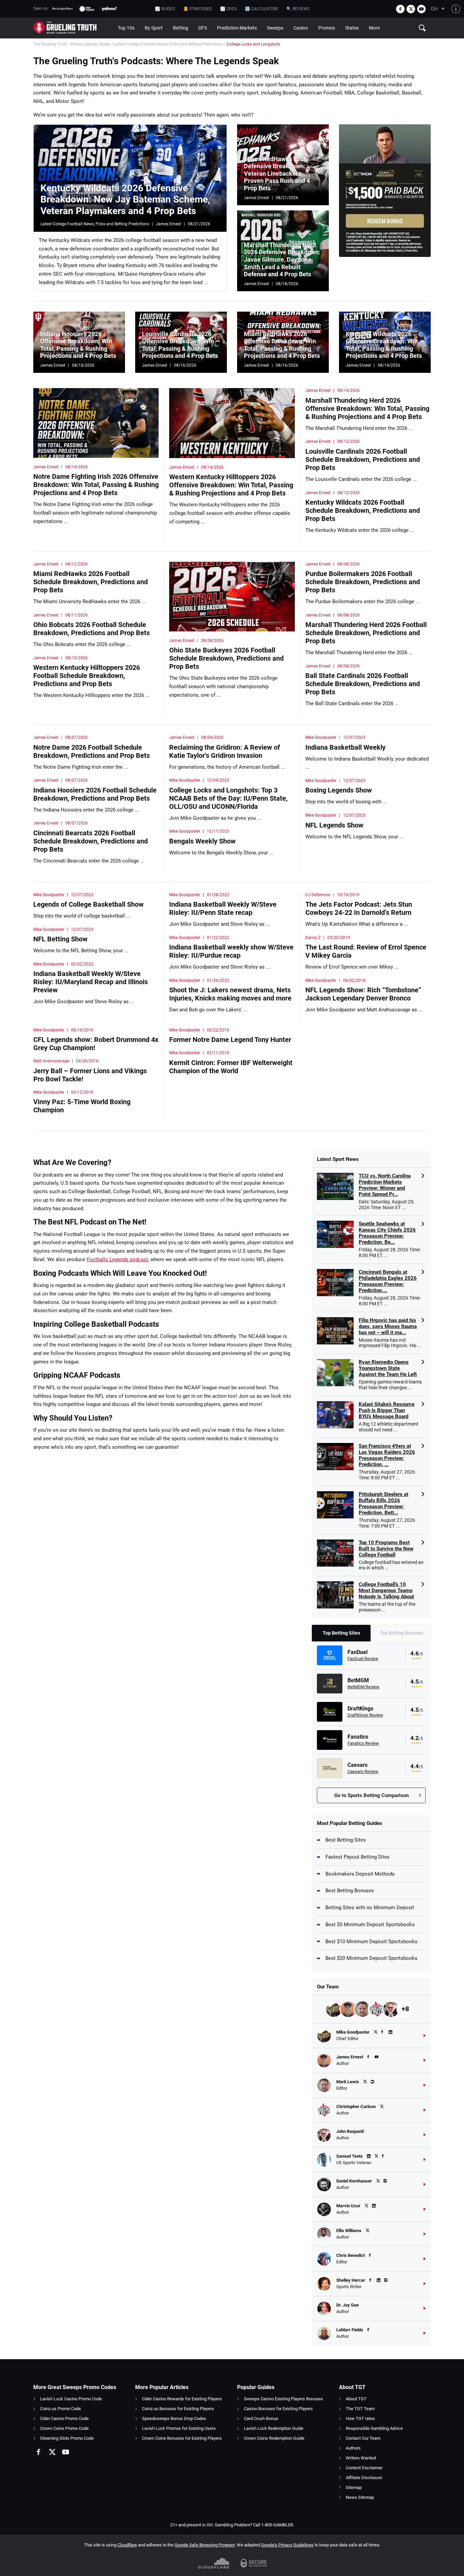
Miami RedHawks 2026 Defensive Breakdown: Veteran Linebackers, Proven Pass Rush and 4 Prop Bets (277, 173)
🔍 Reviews (298, 9)
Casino (301, 28)
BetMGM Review (363, 1687)
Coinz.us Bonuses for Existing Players (178, 2409)
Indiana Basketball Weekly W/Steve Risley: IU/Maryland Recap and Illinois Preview (91, 982)
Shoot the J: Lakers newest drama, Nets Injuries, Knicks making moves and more (230, 994)
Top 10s (126, 28)
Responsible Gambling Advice (374, 2428)
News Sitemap (360, 2497)
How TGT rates (360, 2418)
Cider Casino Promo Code (64, 2418)
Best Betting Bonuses (350, 1891)
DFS (203, 28)
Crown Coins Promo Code (64, 2428)
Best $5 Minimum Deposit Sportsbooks (370, 1925)
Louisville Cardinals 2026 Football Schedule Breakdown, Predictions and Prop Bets (363, 459)
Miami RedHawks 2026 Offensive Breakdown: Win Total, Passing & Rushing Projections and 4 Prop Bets (282, 345)
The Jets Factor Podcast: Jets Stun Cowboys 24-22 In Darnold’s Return (359, 908)
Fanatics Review (363, 1743)
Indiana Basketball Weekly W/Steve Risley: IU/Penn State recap (223, 908)
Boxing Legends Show (339, 790)
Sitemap (354, 2487)
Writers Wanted (361, 2458)
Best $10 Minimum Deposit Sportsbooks (371, 1942)
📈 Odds (228, 9)
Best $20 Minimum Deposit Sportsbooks (371, 1958)
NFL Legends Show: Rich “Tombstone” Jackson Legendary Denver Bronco (363, 994)
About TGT (356, 2399)
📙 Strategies (198, 9)
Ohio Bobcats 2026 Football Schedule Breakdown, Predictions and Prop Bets (92, 629)
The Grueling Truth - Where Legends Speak (72, 44)
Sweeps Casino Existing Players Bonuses (283, 2399)
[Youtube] (421, 9)
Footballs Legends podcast (117, 1259)
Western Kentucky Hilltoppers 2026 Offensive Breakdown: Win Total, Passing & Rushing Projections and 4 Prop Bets (231, 485)
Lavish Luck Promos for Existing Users (179, 2428)
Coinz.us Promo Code (60, 2409)
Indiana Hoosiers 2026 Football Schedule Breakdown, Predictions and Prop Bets (95, 794)
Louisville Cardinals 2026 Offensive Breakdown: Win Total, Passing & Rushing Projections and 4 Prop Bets (180, 345)
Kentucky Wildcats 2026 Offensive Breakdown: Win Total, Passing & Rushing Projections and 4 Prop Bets (384, 345)
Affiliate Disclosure (364, 2478)
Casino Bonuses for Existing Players (278, 2409)
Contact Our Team (363, 2438)
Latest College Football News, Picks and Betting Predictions (168, 44)
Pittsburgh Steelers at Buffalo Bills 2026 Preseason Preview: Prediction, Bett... (383, 1503)
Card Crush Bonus (261, 2418)
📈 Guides (165, 9)
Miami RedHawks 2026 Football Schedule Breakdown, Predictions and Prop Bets (91, 582)
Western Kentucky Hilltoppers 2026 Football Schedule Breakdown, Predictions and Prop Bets (87, 676)
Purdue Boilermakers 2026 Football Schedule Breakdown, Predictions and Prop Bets (363, 582)
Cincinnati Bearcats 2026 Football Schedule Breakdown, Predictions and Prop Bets (91, 841)
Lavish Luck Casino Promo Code (71, 2399)
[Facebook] (400, 9)
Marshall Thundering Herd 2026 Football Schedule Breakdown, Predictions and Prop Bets (366, 633)
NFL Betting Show (60, 939)
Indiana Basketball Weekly (345, 747)
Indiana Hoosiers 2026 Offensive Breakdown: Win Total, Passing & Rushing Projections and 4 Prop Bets (78, 345)
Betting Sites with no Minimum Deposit (370, 1908)
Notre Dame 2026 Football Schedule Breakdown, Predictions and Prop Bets (92, 751)
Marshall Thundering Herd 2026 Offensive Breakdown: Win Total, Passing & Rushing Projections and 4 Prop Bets (367, 408)
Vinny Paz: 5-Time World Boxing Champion (82, 1106)
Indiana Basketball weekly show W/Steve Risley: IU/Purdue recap (231, 951)
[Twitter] (411, 9)
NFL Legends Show (334, 825)
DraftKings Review (365, 1715)
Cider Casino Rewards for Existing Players (182, 2399)
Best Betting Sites (346, 1840)
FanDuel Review (363, 1659)
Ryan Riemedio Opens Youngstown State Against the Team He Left (388, 1368)
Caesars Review (363, 1771)
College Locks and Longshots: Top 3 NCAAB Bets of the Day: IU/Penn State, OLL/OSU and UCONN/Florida (228, 798)
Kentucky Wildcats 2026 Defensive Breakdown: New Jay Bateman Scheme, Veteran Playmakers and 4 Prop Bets (125, 199)
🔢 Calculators (262, 9)
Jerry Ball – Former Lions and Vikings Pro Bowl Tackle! (90, 1075)
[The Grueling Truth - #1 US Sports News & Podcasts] (73, 28)
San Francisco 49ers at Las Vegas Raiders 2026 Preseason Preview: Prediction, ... (387, 1455)
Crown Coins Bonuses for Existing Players (182, 2438)
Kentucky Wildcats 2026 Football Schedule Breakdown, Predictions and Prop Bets (363, 510)
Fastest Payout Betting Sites (358, 1857)
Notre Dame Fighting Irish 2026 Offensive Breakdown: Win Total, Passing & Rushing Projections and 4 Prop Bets (96, 485)
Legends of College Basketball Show (88, 904)
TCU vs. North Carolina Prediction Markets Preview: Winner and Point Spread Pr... (385, 1185)
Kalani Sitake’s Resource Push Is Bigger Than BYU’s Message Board (387, 1410)
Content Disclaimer (364, 2468)
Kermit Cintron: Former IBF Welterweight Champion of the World (231, 1067)
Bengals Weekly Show (202, 841)
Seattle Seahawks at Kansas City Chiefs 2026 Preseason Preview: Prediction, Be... (387, 1233)
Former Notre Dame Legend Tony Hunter (230, 1040)
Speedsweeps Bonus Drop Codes (174, 2418)
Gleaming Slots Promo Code (67, 2438)
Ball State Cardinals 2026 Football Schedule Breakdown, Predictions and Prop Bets (363, 684)
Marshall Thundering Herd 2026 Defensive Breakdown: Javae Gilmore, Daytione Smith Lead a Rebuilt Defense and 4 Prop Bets (282, 259)
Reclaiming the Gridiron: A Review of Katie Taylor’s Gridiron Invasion (225, 751)
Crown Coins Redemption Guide (274, 2438)
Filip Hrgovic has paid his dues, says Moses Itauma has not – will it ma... (388, 1326)
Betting (181, 28)
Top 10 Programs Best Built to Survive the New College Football (386, 1549)
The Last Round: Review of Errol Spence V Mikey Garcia (366, 951)
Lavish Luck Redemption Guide (274, 2428)
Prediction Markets (237, 28)
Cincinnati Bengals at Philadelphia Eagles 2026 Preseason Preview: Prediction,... (388, 1281)
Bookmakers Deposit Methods (360, 1874)
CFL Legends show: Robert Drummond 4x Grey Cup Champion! (96, 1044)
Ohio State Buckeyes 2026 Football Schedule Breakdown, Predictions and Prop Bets (226, 658)
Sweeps (275, 28)
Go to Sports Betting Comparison (371, 1795)
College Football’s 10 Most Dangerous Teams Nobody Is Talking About (386, 1590)
